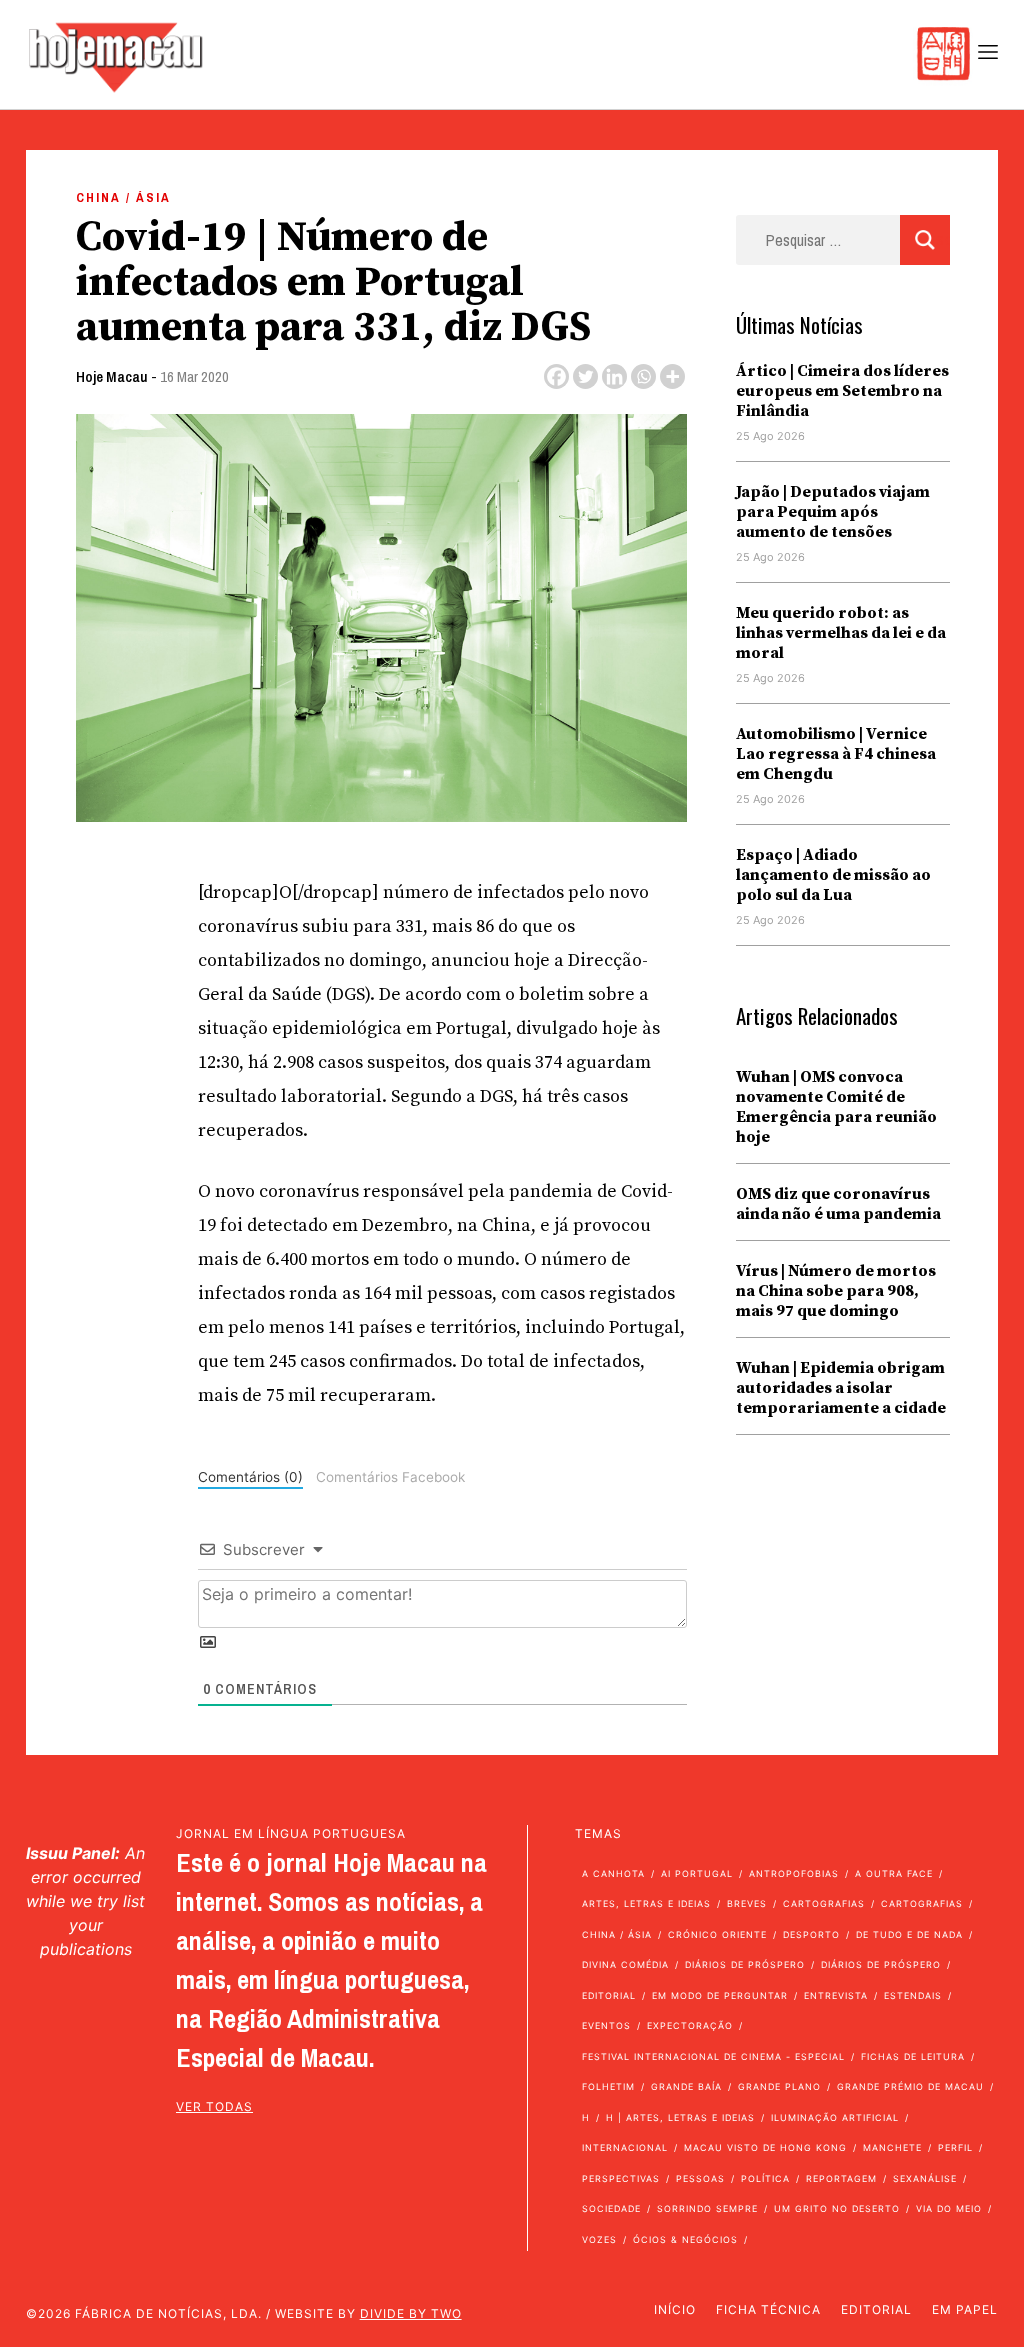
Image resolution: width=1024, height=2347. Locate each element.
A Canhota (613, 1873)
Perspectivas (621, 2178)
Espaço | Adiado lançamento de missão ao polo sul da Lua (833, 875)
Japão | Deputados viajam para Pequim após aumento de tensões (833, 512)
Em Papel (965, 2309)
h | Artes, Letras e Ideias (680, 2117)
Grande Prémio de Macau (910, 2086)
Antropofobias (794, 1873)
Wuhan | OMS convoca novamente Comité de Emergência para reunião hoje (836, 1107)
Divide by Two (411, 2313)
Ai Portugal (697, 1873)
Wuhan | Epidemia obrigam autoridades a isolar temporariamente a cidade (841, 1388)
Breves (747, 1903)
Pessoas (700, 2178)
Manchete (892, 2147)
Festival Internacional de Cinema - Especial (713, 2056)
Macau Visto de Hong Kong (765, 2147)
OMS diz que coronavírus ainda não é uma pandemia (838, 1204)
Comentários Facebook (390, 1477)
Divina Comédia (625, 1964)
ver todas (214, 2106)
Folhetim (608, 2086)
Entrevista (836, 1995)
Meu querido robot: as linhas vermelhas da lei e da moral (841, 633)
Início (675, 2309)
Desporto (811, 1934)
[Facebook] (556, 376)
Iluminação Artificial (835, 2117)
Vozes (599, 2239)
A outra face (894, 1873)
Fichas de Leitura (913, 2056)
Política (765, 2178)
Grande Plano (779, 2086)
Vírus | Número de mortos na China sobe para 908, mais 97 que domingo (836, 1291)
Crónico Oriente (717, 1934)
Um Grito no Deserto (837, 2208)
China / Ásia (123, 197)
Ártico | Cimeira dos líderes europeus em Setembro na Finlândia (842, 391)
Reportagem (841, 2178)
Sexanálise (925, 2178)
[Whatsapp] (643, 376)
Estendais (913, 1995)
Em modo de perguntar (720, 1995)
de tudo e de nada (909, 1934)
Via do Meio (949, 2208)
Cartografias (824, 1903)
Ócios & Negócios (685, 2239)
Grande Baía (686, 2086)
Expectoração (690, 2025)
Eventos (606, 2025)
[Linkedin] (614, 376)
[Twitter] (585, 376)
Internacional (625, 2147)
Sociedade (611, 2208)
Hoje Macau (112, 376)
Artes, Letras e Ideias (646, 1903)
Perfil (955, 2147)
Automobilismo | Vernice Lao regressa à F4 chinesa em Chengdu (836, 754)
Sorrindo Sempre (707, 2208)
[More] (672, 376)
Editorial (609, 1995)
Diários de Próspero (745, 1964)
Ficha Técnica (768, 2309)
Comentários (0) (250, 1477)
